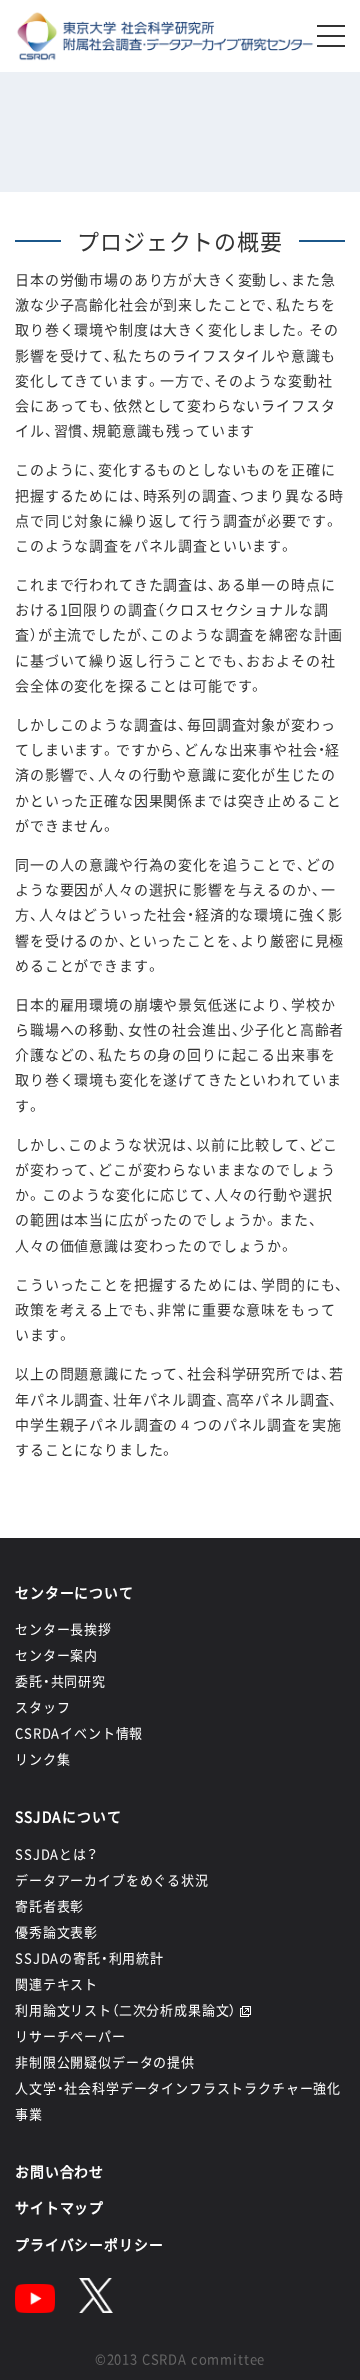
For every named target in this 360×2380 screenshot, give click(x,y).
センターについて (74, 1592)
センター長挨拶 (63, 1628)
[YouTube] (35, 2307)
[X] (96, 2307)
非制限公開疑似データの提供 (105, 2061)
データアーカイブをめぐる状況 (112, 1879)
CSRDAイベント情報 (79, 1732)
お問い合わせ (59, 2171)
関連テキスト (56, 1983)
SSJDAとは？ (56, 1853)
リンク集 (42, 1758)
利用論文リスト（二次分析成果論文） (125, 2009)
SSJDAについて (68, 1816)
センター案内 (56, 1654)
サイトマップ (59, 2207)
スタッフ (42, 1706)
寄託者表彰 (49, 1905)
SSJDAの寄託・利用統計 (89, 1957)
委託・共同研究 (60, 1680)
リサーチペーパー (70, 2035)
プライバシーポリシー (89, 2244)
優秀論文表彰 (56, 1931)
